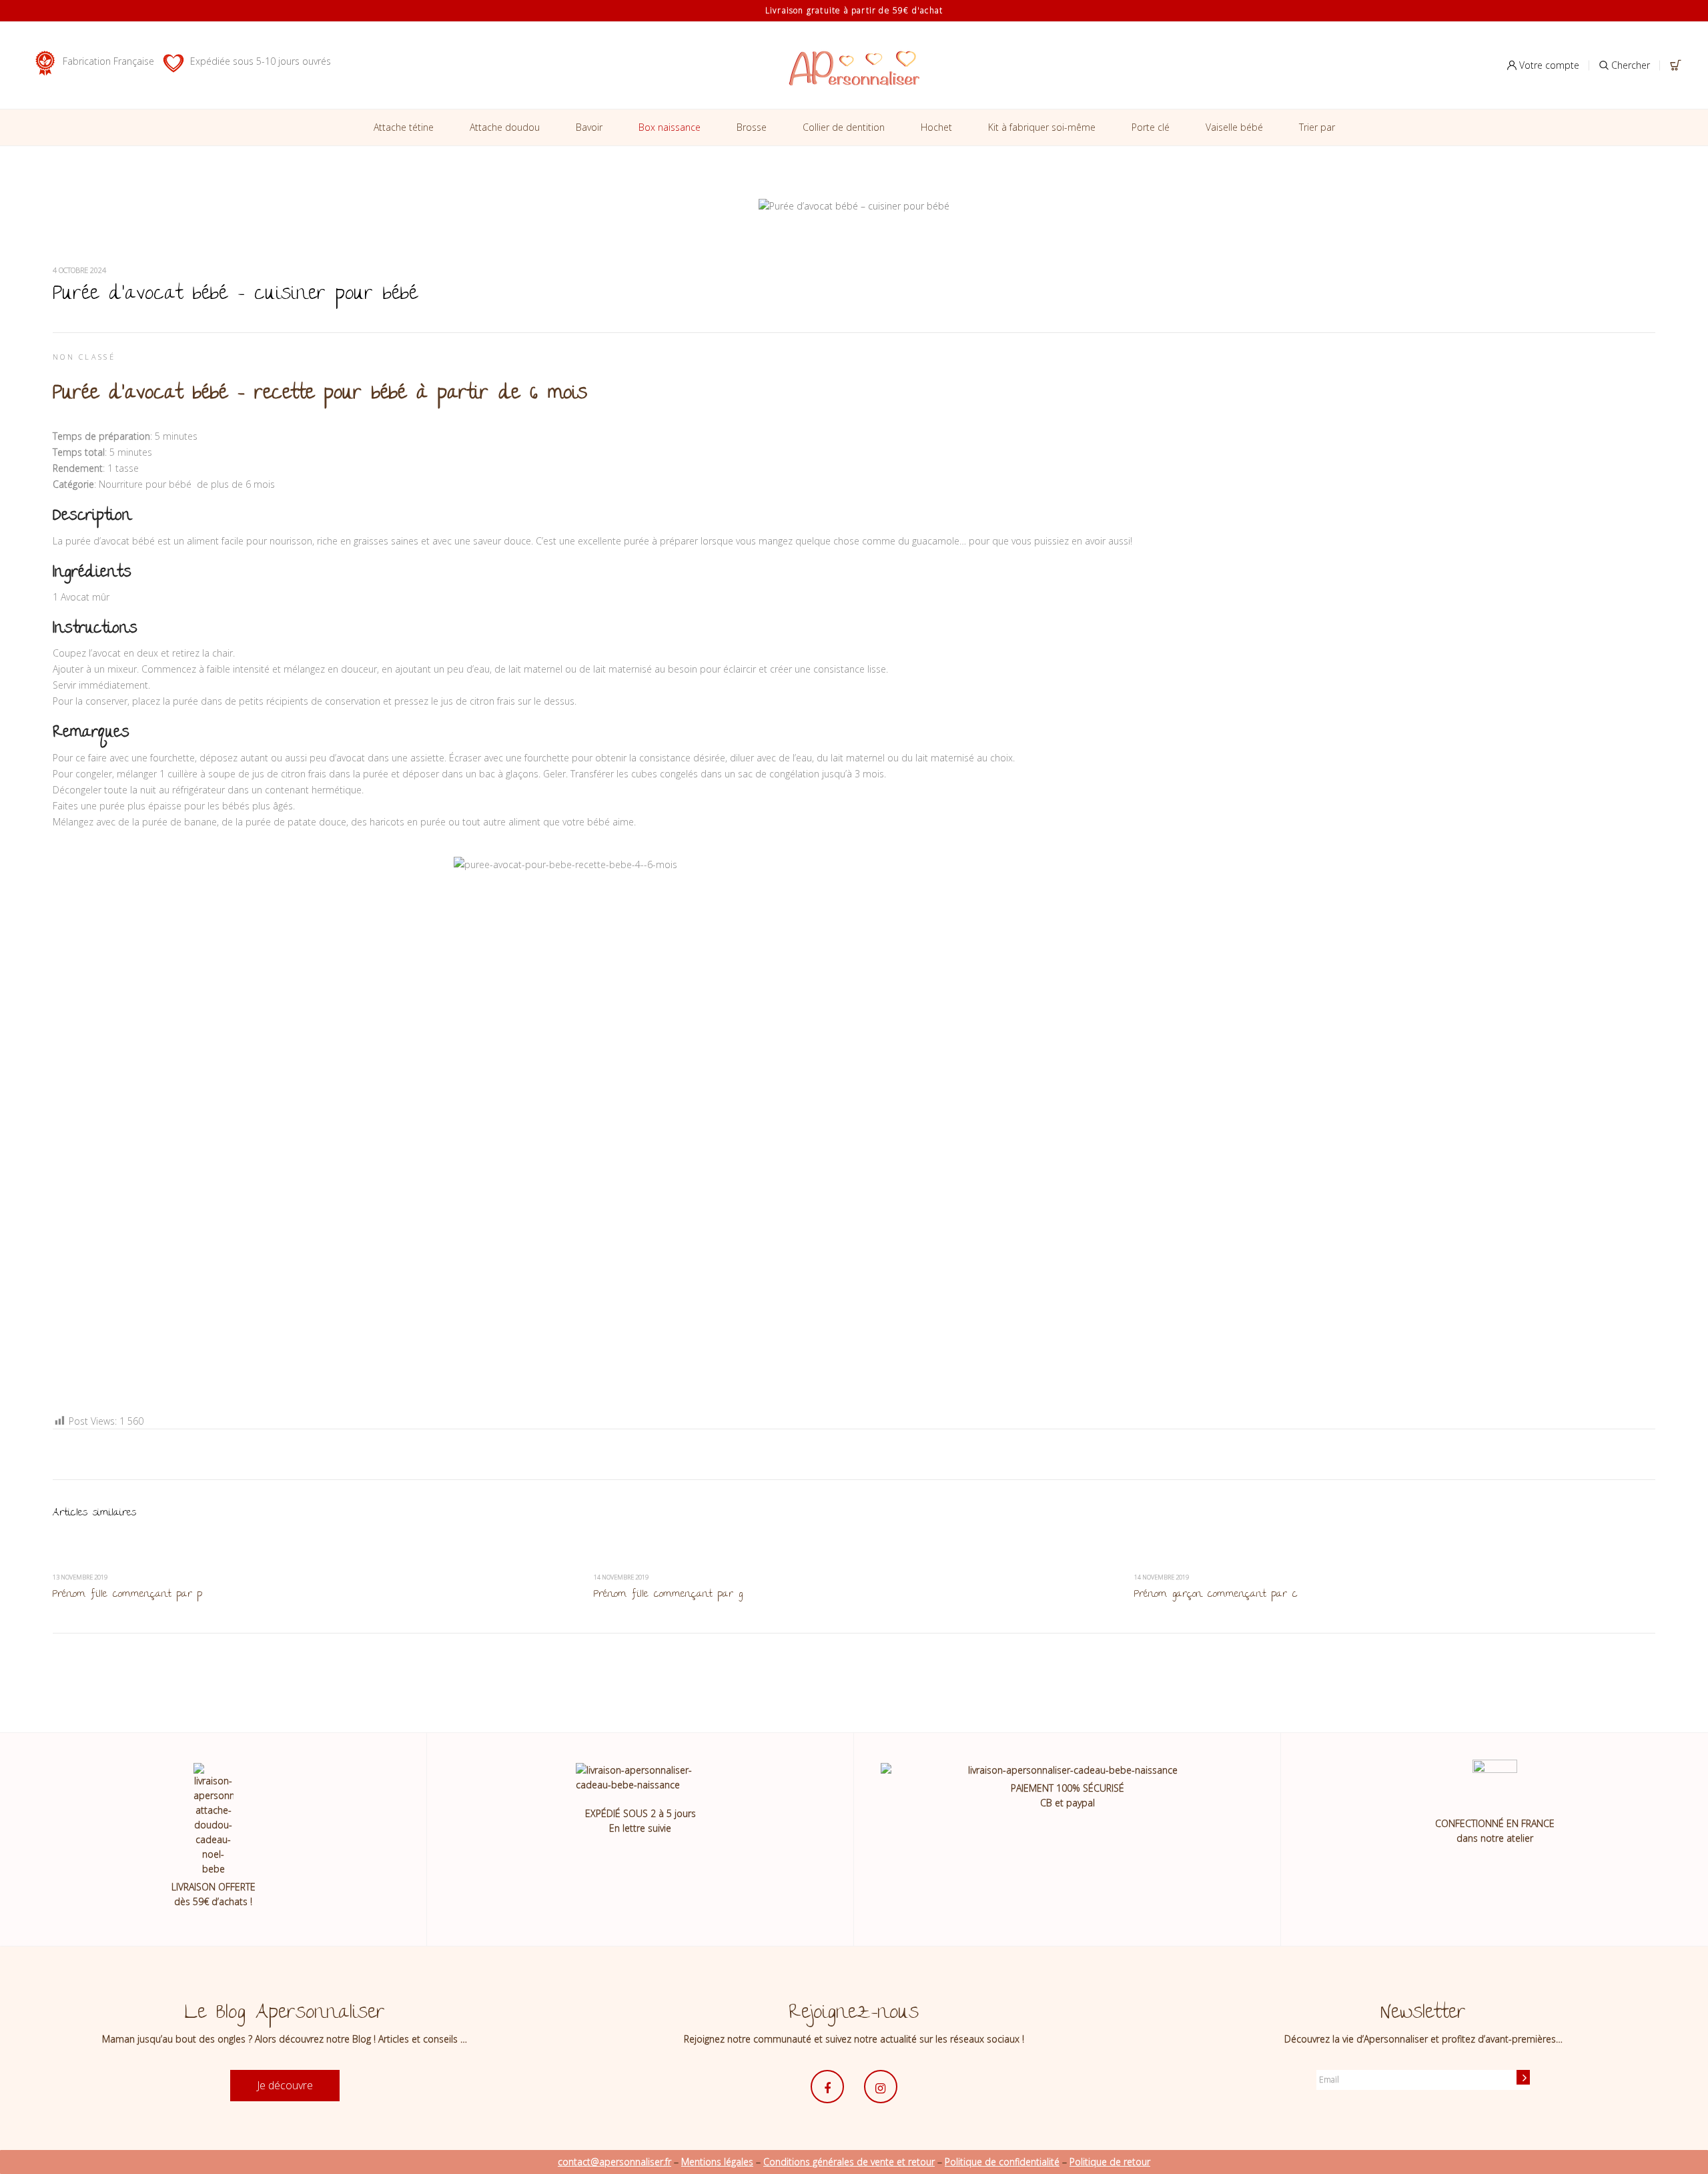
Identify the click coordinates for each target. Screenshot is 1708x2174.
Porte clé (1151, 127)
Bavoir (589, 127)
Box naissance (670, 127)
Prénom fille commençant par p (127, 1595)
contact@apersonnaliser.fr (614, 2162)
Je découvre (285, 2085)
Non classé (84, 357)
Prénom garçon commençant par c (1216, 1595)
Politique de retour (1110, 2162)
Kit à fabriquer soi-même (1042, 127)
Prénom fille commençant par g (668, 1595)
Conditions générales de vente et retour (849, 2162)
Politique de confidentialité (1002, 2162)
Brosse (752, 127)
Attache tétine (404, 127)
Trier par (1317, 127)
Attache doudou (505, 127)
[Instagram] (881, 2087)
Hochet (936, 127)
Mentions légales (717, 2162)
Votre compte (1548, 65)
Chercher (1629, 65)
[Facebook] (827, 2087)
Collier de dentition (844, 127)
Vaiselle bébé (1234, 127)
